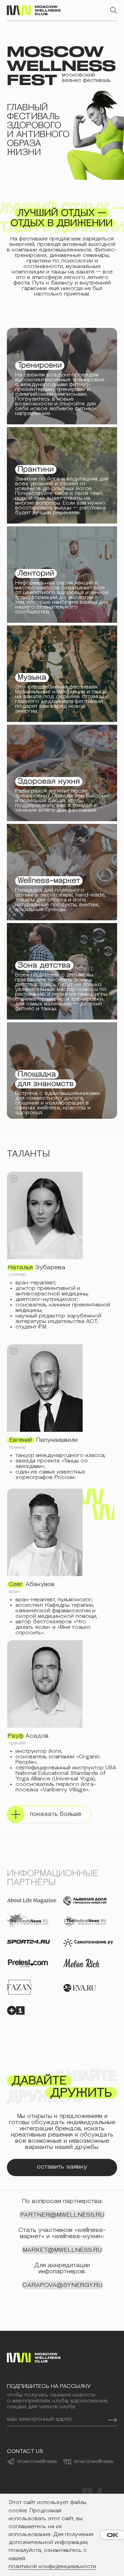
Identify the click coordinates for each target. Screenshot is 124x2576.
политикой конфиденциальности (52, 2567)
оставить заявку (62, 2167)
